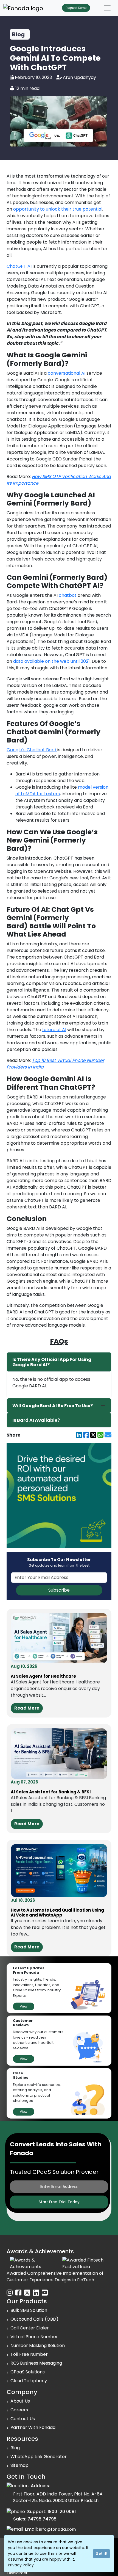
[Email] (108, 1435)
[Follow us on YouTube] (45, 2293)
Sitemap (19, 2465)
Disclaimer (17, 2573)
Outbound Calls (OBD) (34, 2319)
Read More (27, 1708)
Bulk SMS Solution (29, 2310)
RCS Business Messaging (36, 2363)
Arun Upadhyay (79, 77)
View (24, 2006)
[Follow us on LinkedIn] (36, 2293)
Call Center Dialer (30, 2328)
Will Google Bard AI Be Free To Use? (53, 1406)
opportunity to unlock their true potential (58, 209)
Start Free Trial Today (59, 2202)
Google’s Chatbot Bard (32, 750)
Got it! (101, 2554)
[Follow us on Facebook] (18, 2293)
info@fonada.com (57, 2529)
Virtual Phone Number (34, 2337)
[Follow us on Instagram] (10, 2293)
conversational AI (67, 373)
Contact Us (23, 2419)
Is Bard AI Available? (36, 1420)
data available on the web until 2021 (51, 661)
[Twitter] (93, 1435)
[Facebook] (86, 1435)
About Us (20, 2401)
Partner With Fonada (33, 2427)
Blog (15, 2448)
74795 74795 (42, 2519)
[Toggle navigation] (107, 8)
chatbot (68, 595)
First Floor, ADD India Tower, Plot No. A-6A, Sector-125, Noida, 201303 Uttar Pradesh (58, 2497)
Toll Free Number (29, 2354)
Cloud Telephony (29, 2381)
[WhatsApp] (100, 1435)
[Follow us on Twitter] (27, 2293)
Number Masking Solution (38, 2346)
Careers (19, 2410)
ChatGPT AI (19, 266)
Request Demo (76, 8)
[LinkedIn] (79, 1435)
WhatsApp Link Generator (39, 2457)
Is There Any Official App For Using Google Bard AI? (52, 1362)
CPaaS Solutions (28, 2372)
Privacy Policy (21, 2565)
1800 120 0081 (62, 2512)
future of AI (54, 1030)
